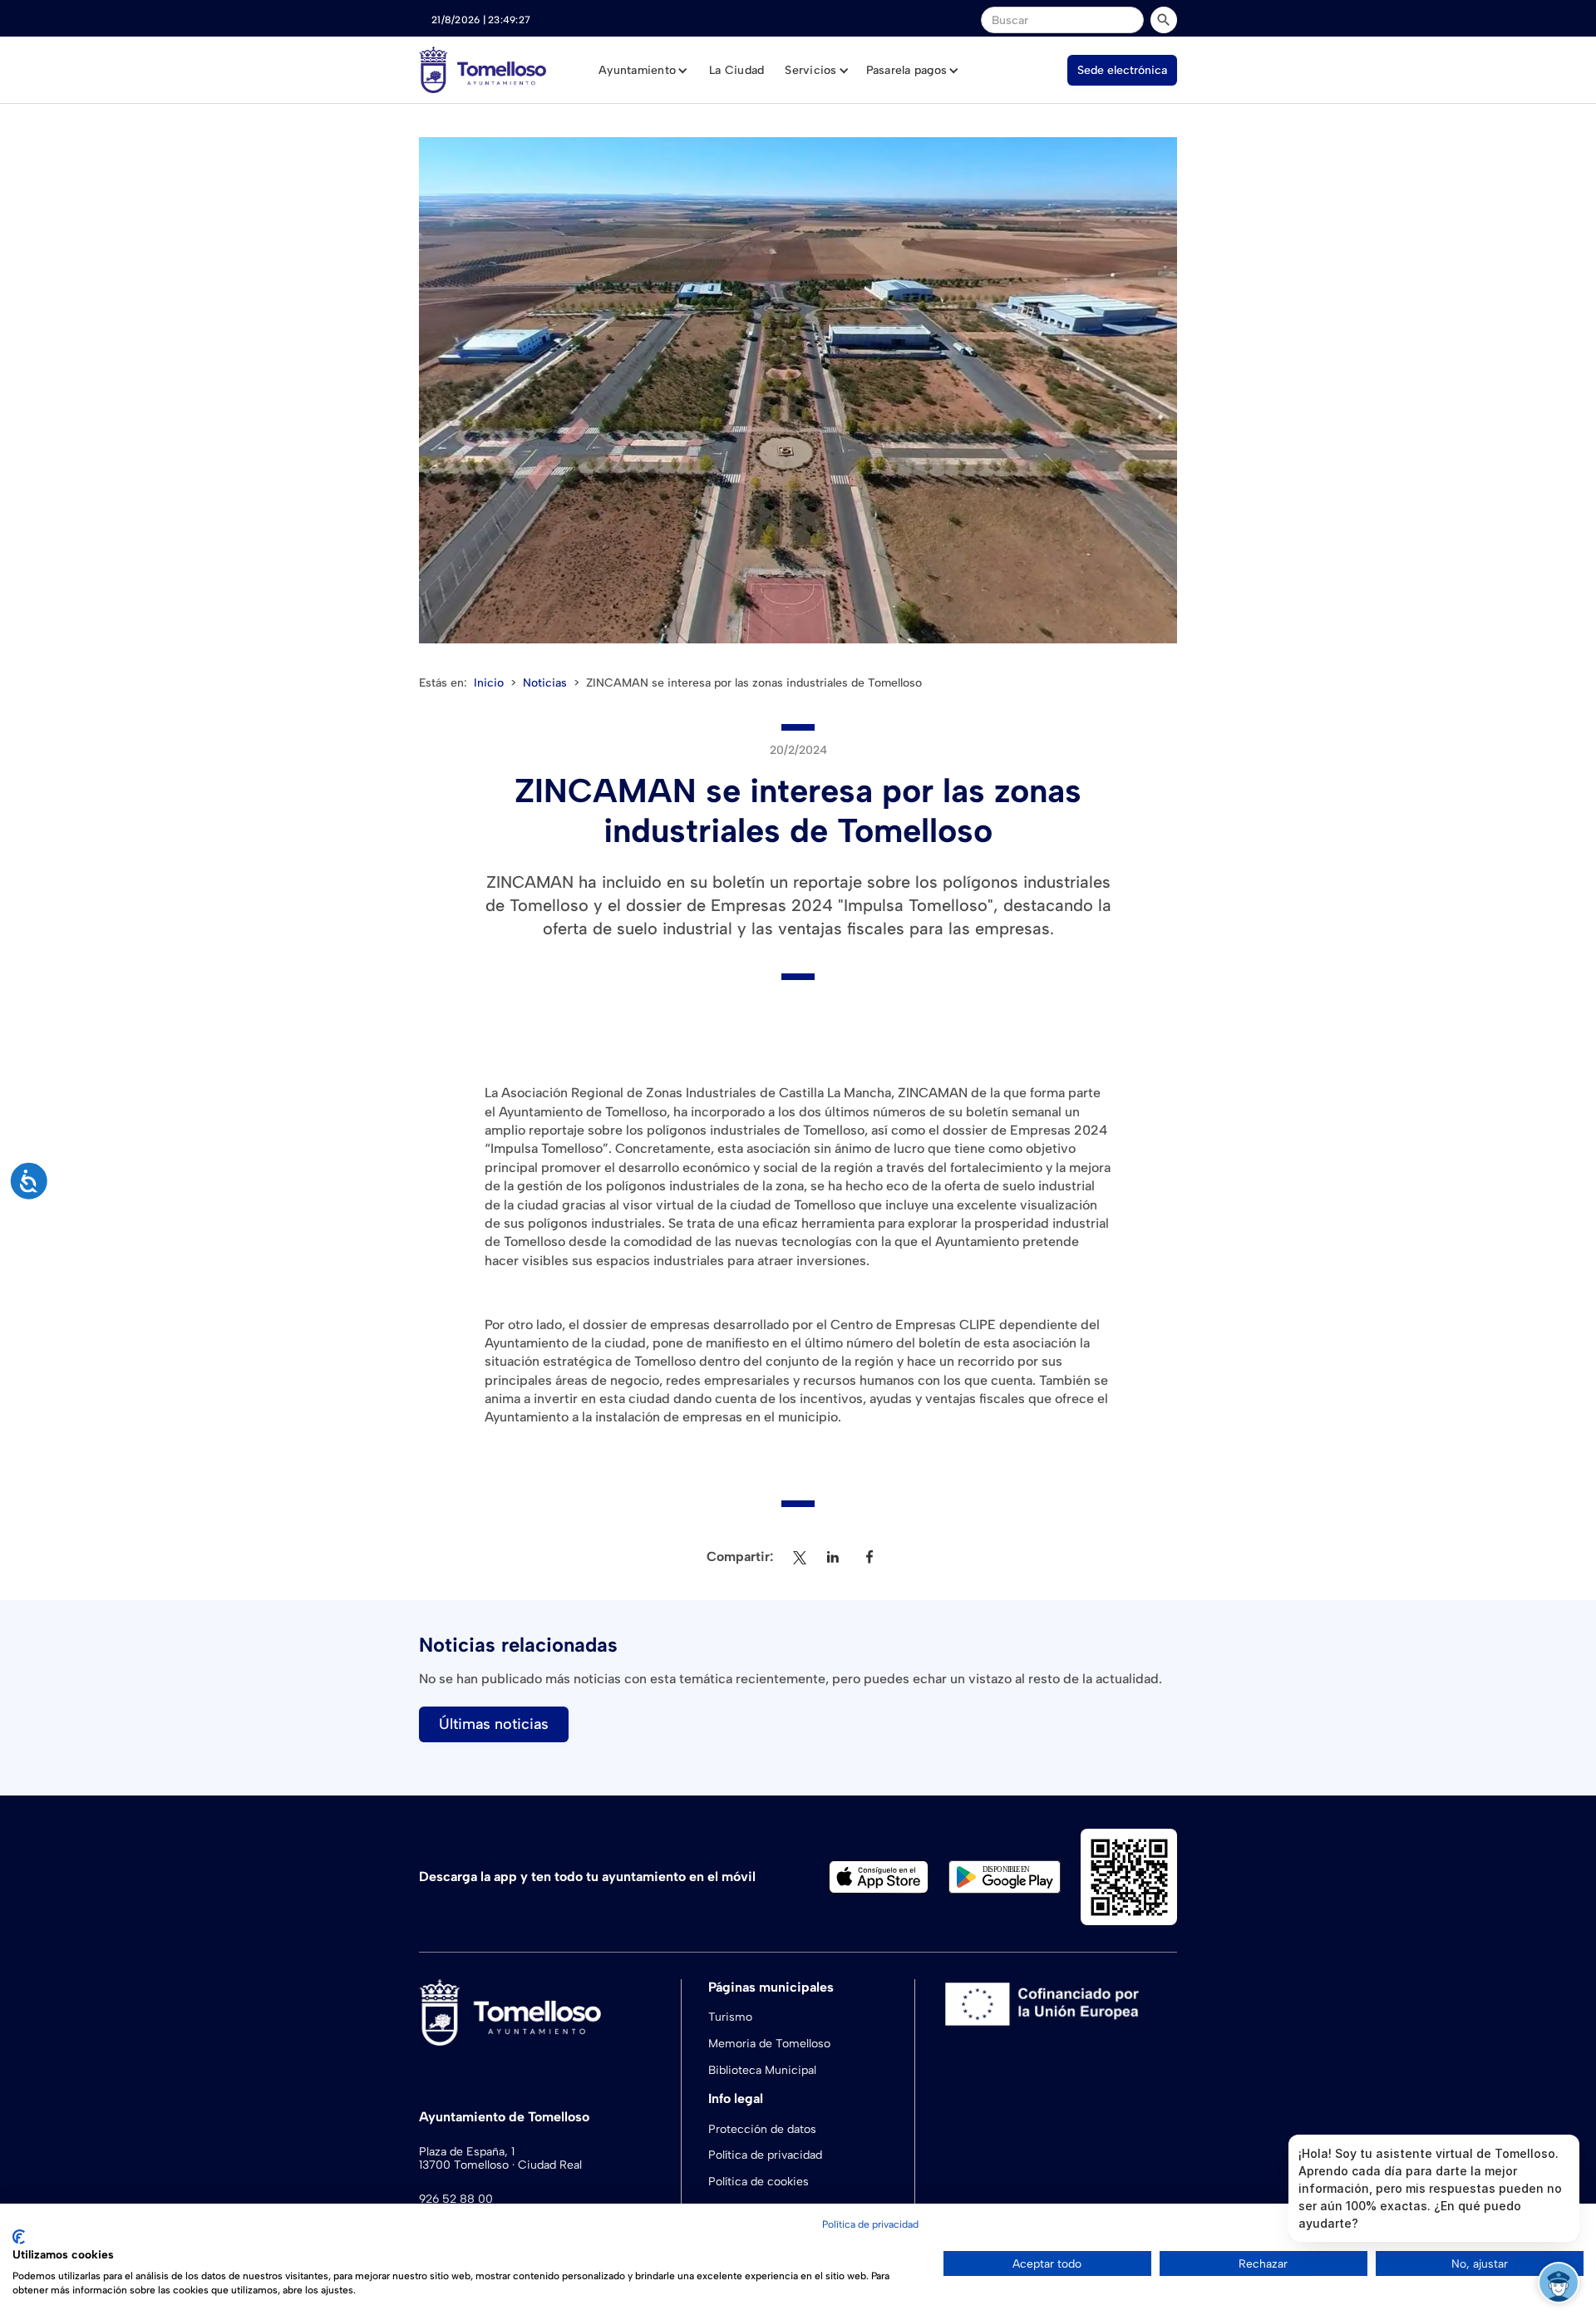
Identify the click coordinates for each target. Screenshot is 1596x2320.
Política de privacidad (765, 2155)
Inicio (489, 683)
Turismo (730, 2017)
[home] (483, 70)
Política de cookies (759, 2182)
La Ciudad (736, 70)
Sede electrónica (1122, 70)
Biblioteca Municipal (762, 2070)
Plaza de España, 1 (467, 2152)
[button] (643, 71)
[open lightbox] (798, 390)
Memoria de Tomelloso (769, 2044)
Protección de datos (762, 2129)
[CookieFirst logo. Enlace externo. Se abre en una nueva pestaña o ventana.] (19, 2237)
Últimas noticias (494, 1724)
